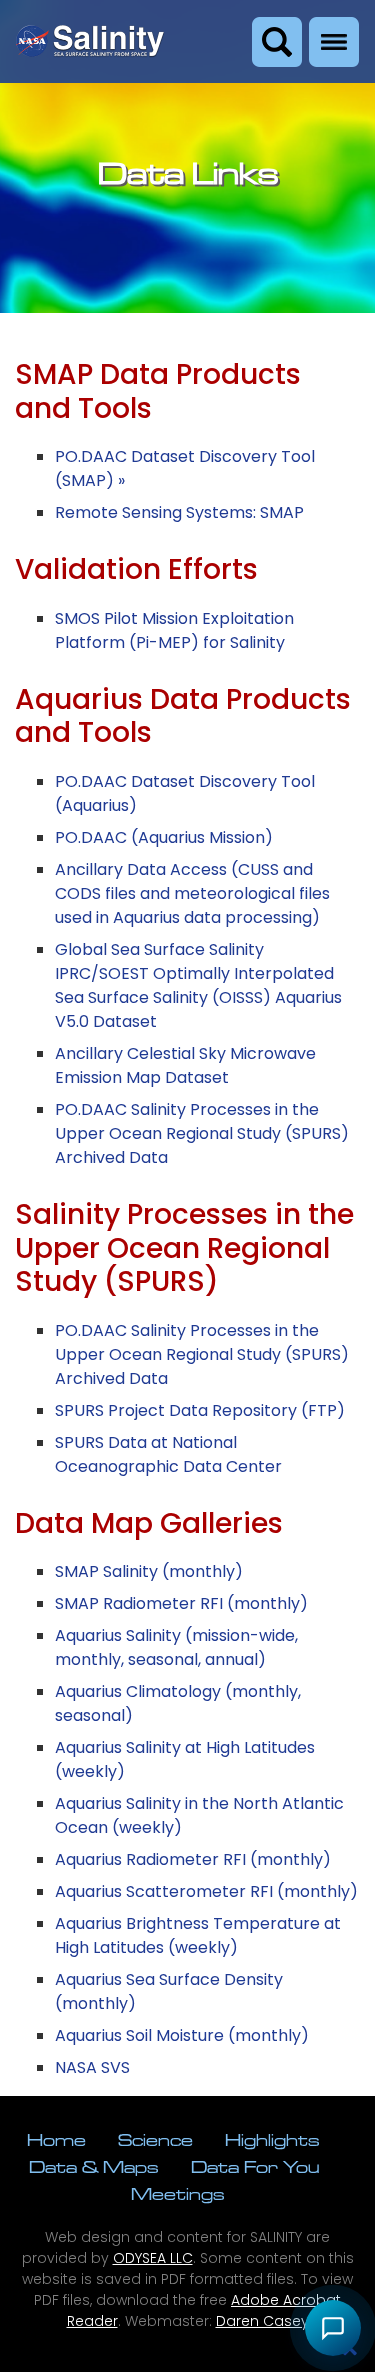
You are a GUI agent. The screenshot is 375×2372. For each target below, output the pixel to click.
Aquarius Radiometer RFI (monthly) (193, 1859)
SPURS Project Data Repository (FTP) (200, 1410)
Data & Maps (94, 2166)
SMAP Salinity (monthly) (149, 1571)
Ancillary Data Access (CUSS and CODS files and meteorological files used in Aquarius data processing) (192, 893)
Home (56, 2139)
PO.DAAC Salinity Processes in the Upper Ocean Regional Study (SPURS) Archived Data (202, 1133)
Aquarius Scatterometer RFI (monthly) (206, 1891)
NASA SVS (92, 2067)
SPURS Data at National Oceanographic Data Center (168, 1454)
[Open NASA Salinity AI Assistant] (333, 2328)
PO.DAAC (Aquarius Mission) (164, 837)
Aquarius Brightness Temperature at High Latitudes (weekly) (198, 1935)
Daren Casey (262, 2321)
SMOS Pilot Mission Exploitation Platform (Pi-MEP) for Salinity (174, 630)
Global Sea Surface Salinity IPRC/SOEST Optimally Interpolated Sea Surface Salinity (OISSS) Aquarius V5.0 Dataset (198, 985)
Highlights (272, 2139)
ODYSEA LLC (153, 2258)
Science (155, 2139)
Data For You (255, 2166)
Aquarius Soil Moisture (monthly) (182, 2035)
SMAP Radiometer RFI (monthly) (181, 1603)
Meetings (178, 2193)
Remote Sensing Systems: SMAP (179, 512)
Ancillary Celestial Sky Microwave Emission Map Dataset (185, 1065)
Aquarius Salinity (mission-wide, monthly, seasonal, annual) (176, 1647)
